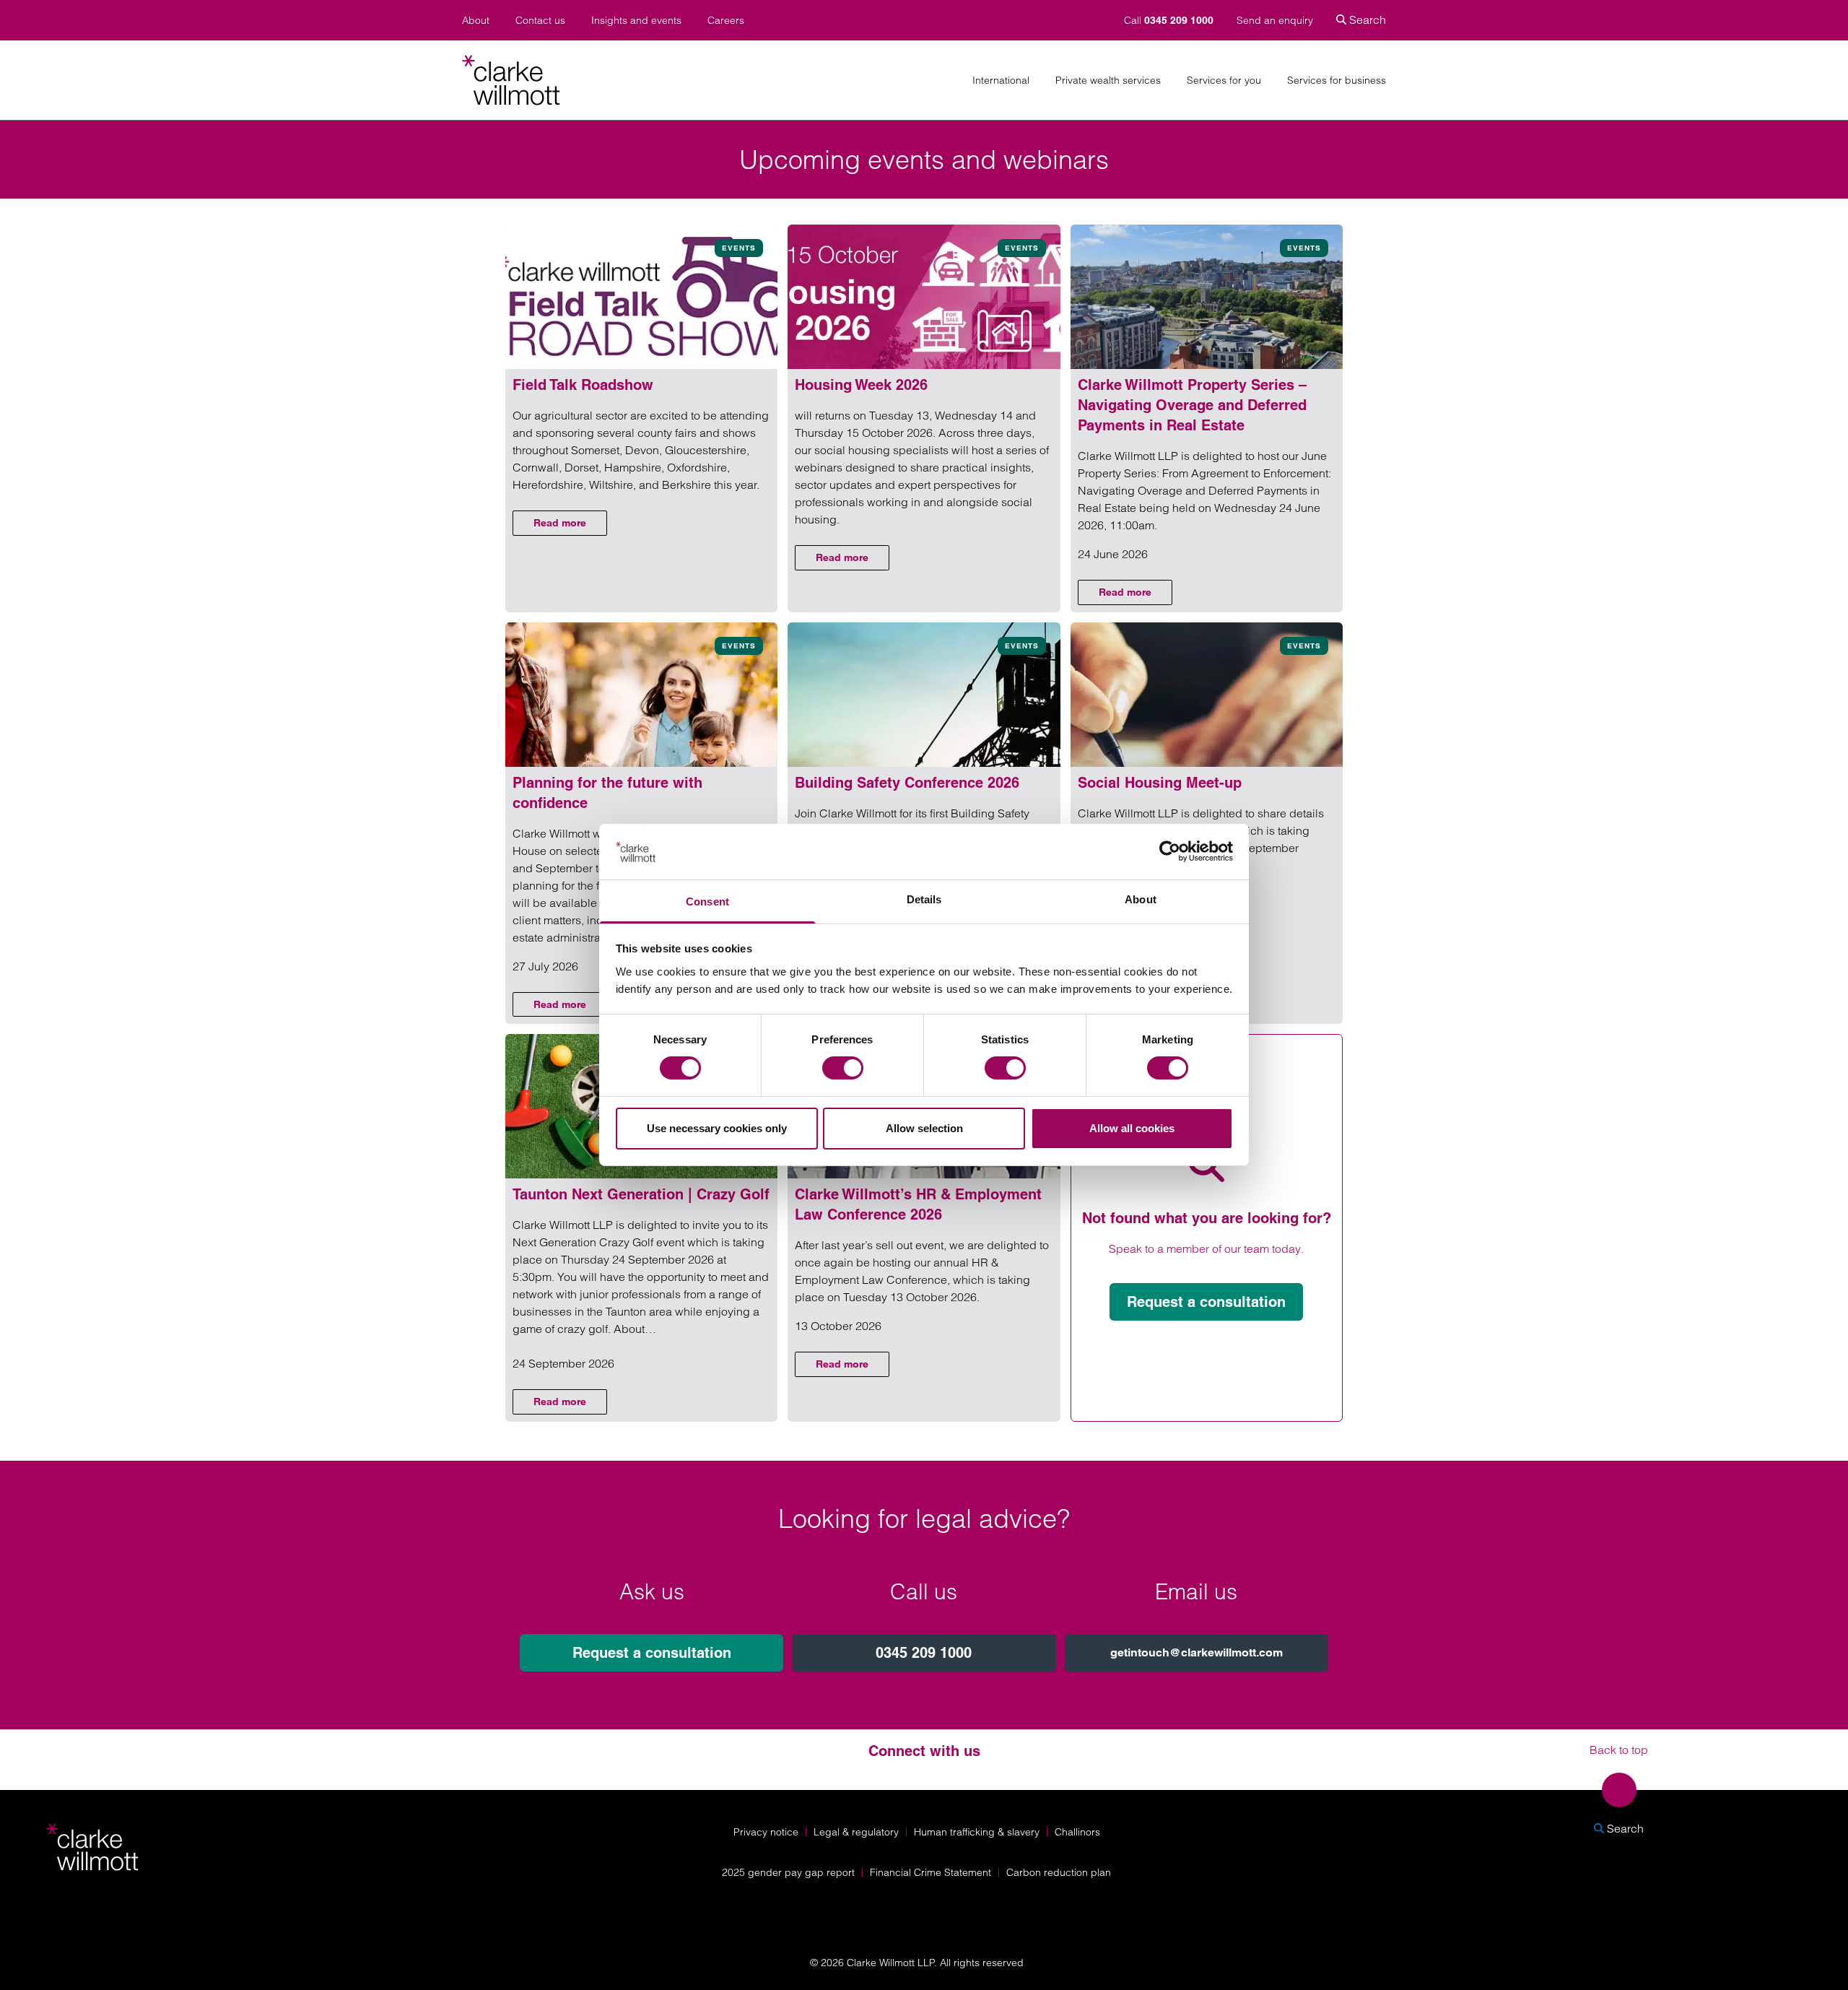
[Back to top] (1619, 1790)
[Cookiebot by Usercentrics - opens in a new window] (1170, 851)
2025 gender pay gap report (788, 1872)
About (476, 21)
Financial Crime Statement (930, 1872)
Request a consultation (1206, 1302)
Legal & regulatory (856, 1832)
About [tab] (1141, 899)
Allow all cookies (1132, 1128)
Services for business (1337, 81)
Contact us (540, 21)
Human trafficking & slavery (977, 1832)
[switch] (843, 1068)
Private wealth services (1108, 81)
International (1001, 81)
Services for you (1224, 81)
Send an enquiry (1275, 20)
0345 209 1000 (924, 1653)
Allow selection (924, 1128)
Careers (726, 21)
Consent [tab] (707, 901)
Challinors (1077, 1832)
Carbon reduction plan (1059, 1872)
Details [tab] (924, 899)
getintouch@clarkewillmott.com (1197, 1652)
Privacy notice (766, 1832)
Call (1169, 20)
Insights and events (636, 21)
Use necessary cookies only (717, 1128)
